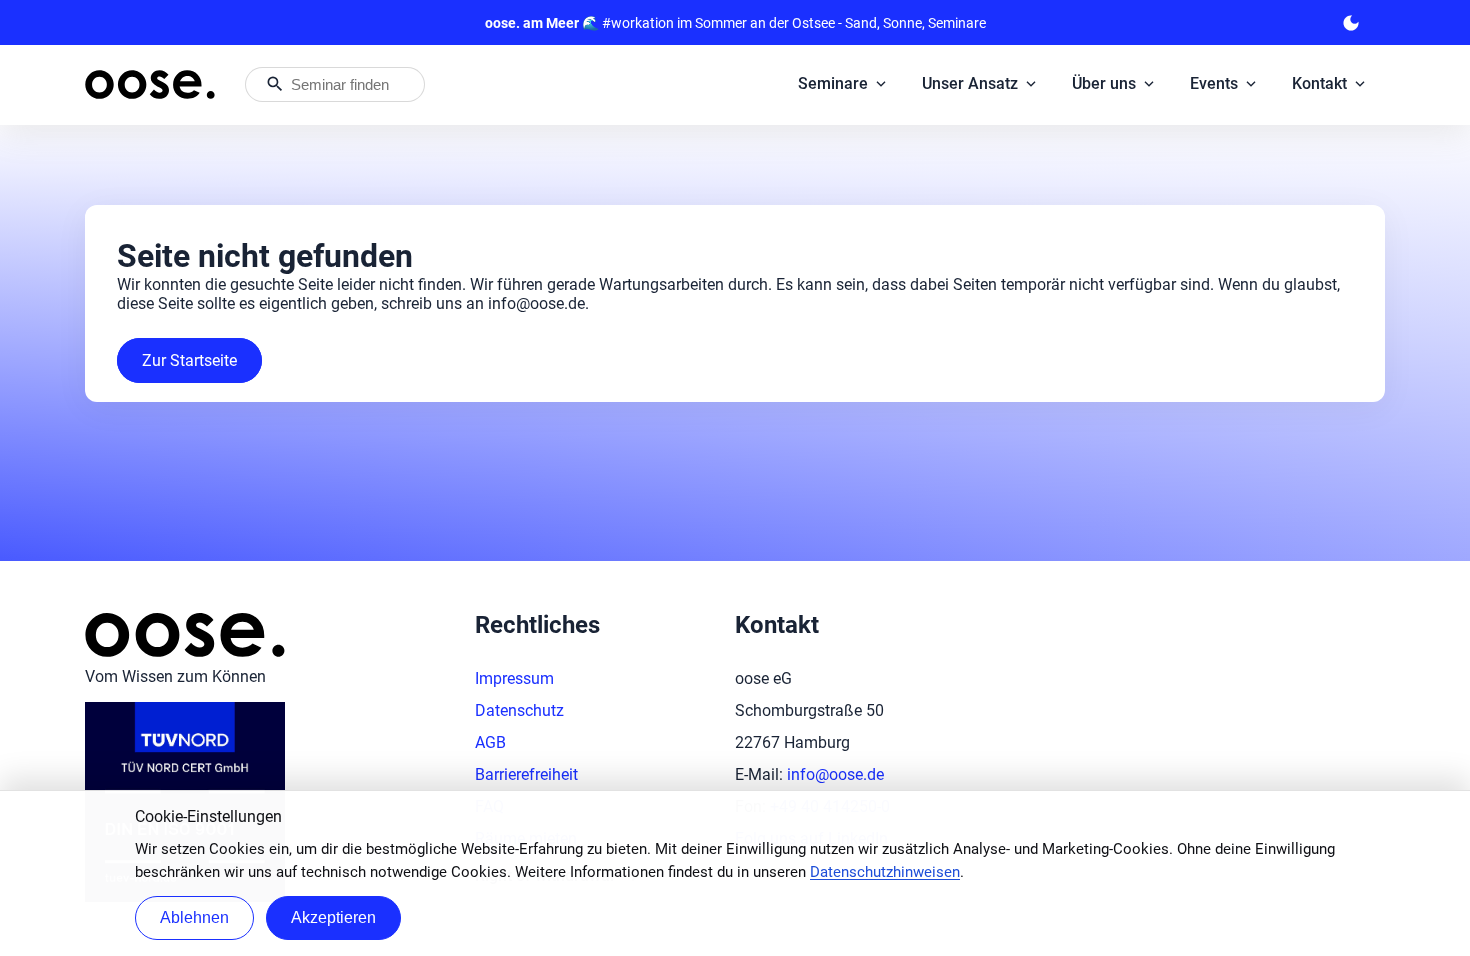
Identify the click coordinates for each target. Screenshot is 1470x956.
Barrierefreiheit (526, 774)
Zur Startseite (189, 360)
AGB (490, 742)
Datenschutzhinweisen (885, 872)
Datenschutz (519, 710)
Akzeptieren (333, 917)
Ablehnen (194, 917)
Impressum (514, 678)
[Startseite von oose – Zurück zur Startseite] (150, 84)
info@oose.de (835, 774)
